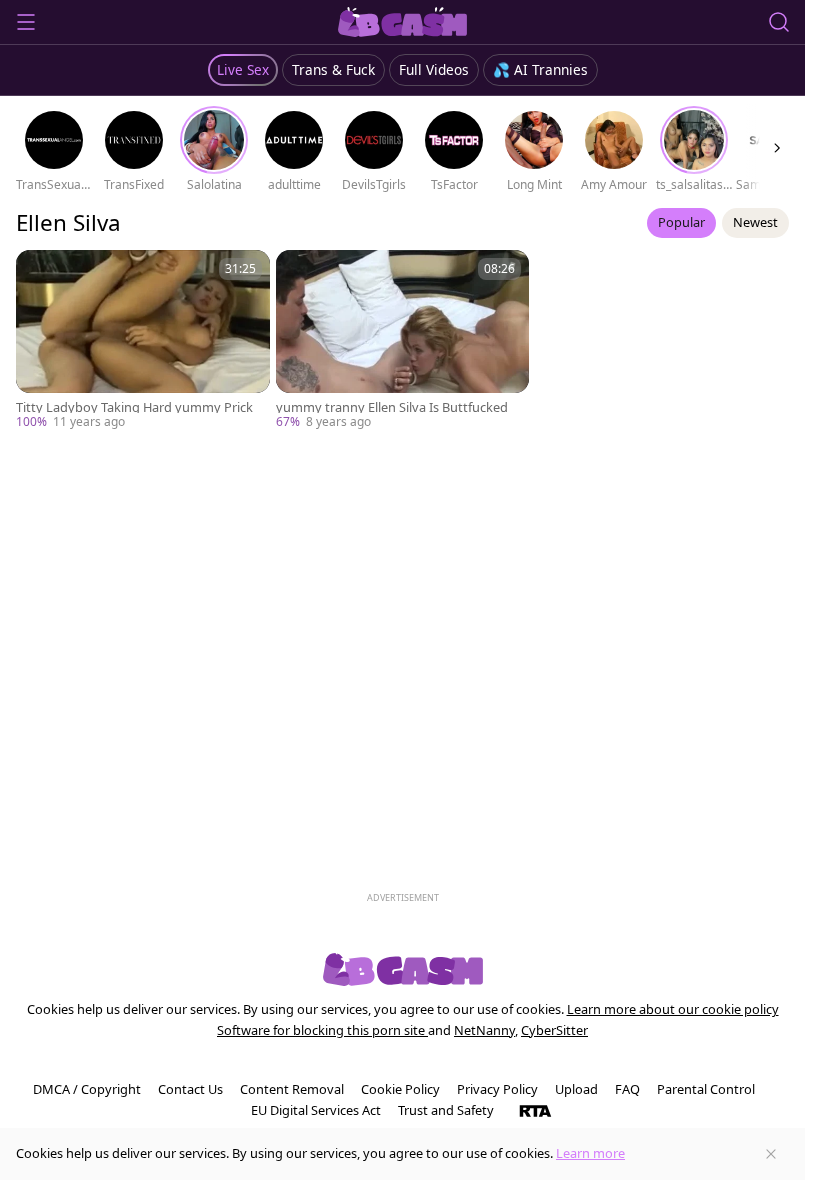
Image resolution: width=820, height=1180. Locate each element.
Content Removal (292, 1089)
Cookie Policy (400, 1089)
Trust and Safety (446, 1110)
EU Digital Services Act (316, 1110)
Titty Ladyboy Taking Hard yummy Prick (134, 407)
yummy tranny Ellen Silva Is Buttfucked (392, 407)
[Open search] (779, 22)
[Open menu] (26, 22)
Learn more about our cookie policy (673, 1009)
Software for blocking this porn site (322, 1030)
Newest (755, 222)
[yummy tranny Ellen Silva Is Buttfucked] (403, 340)
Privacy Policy (497, 1089)
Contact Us (190, 1089)
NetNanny (484, 1030)
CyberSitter (554, 1030)
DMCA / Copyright (87, 1089)
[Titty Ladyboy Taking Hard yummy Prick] (143, 340)
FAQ (627, 1089)
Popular (681, 222)
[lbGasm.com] (402, 22)
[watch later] (40, 274)
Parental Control (706, 1089)
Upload (576, 1089)
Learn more (590, 1153)
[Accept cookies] (771, 1154)
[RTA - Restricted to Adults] (535, 1110)
